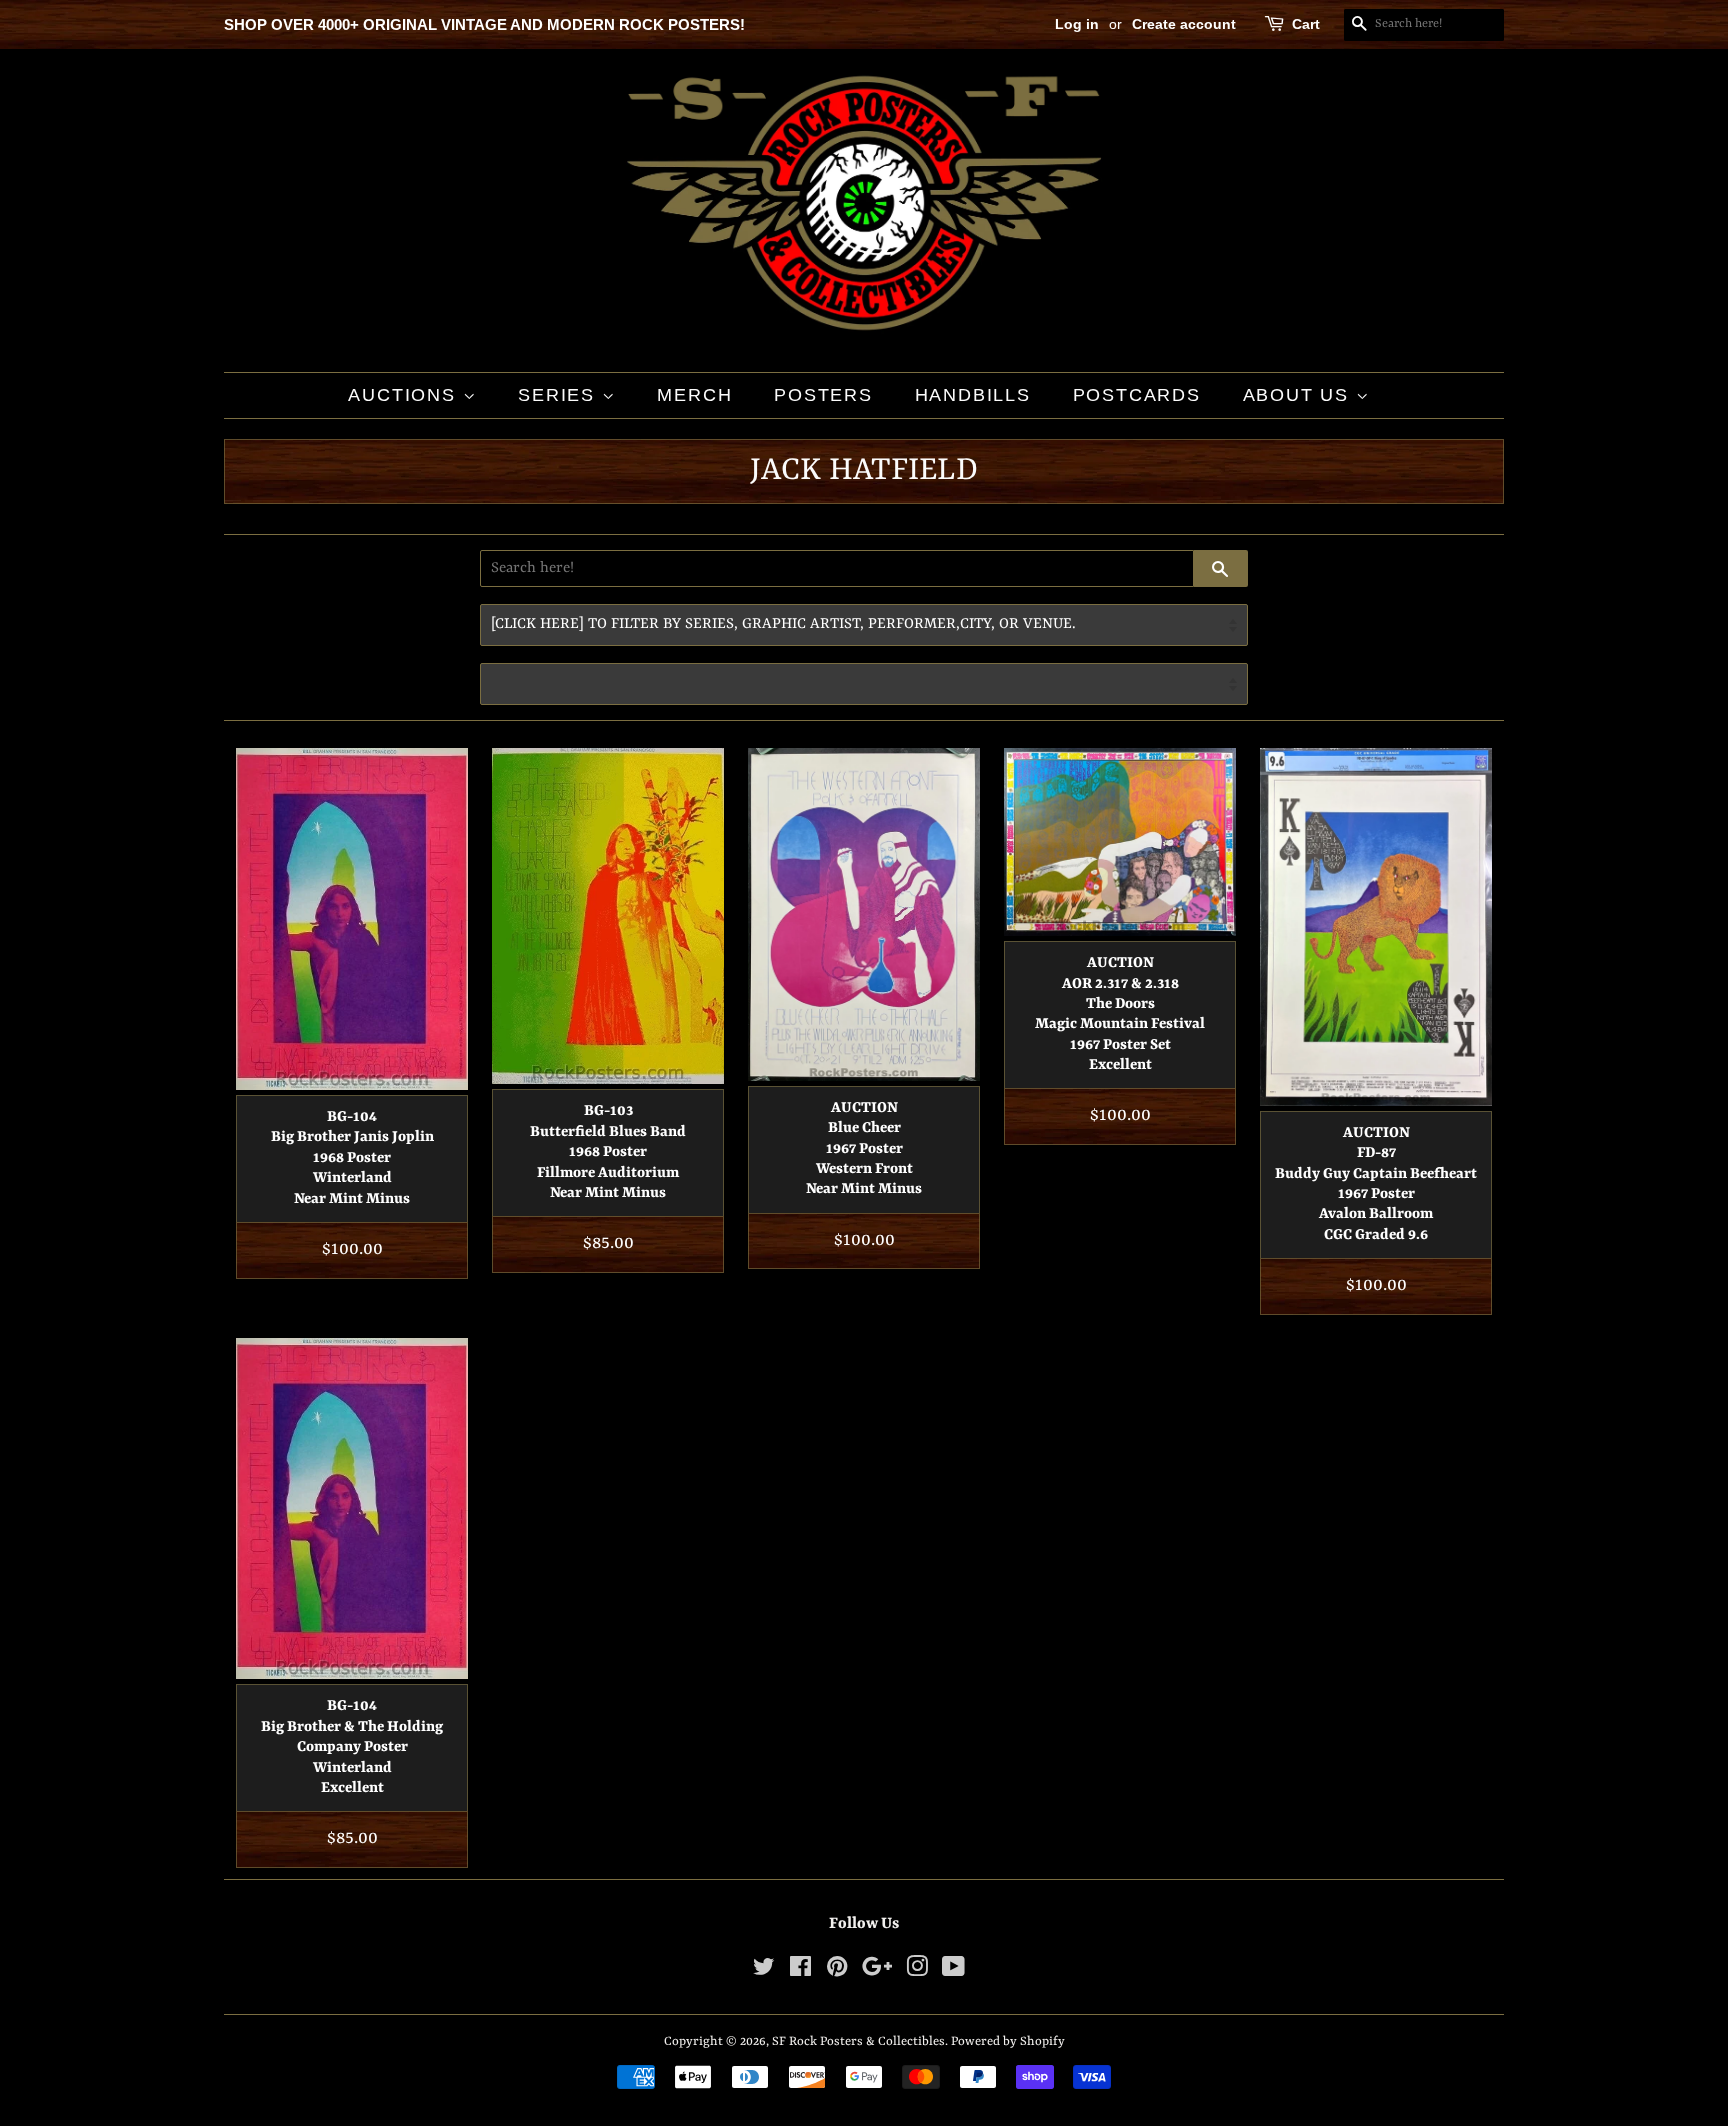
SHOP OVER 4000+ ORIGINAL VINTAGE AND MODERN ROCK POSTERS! (484, 24)
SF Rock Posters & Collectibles (858, 2041)
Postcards (1137, 395)
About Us (1299, 395)
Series (560, 395)
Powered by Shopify (1008, 2041)
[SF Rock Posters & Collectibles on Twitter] (764, 1971)
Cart (1306, 24)
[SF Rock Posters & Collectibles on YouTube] (953, 1971)
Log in (1077, 24)
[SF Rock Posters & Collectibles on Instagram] (917, 1971)
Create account (1184, 24)
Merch (694, 395)
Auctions (405, 395)
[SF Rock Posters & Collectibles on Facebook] (800, 1971)
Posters (823, 395)
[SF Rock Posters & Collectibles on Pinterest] (837, 1971)
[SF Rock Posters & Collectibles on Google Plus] (877, 1971)
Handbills (973, 395)
